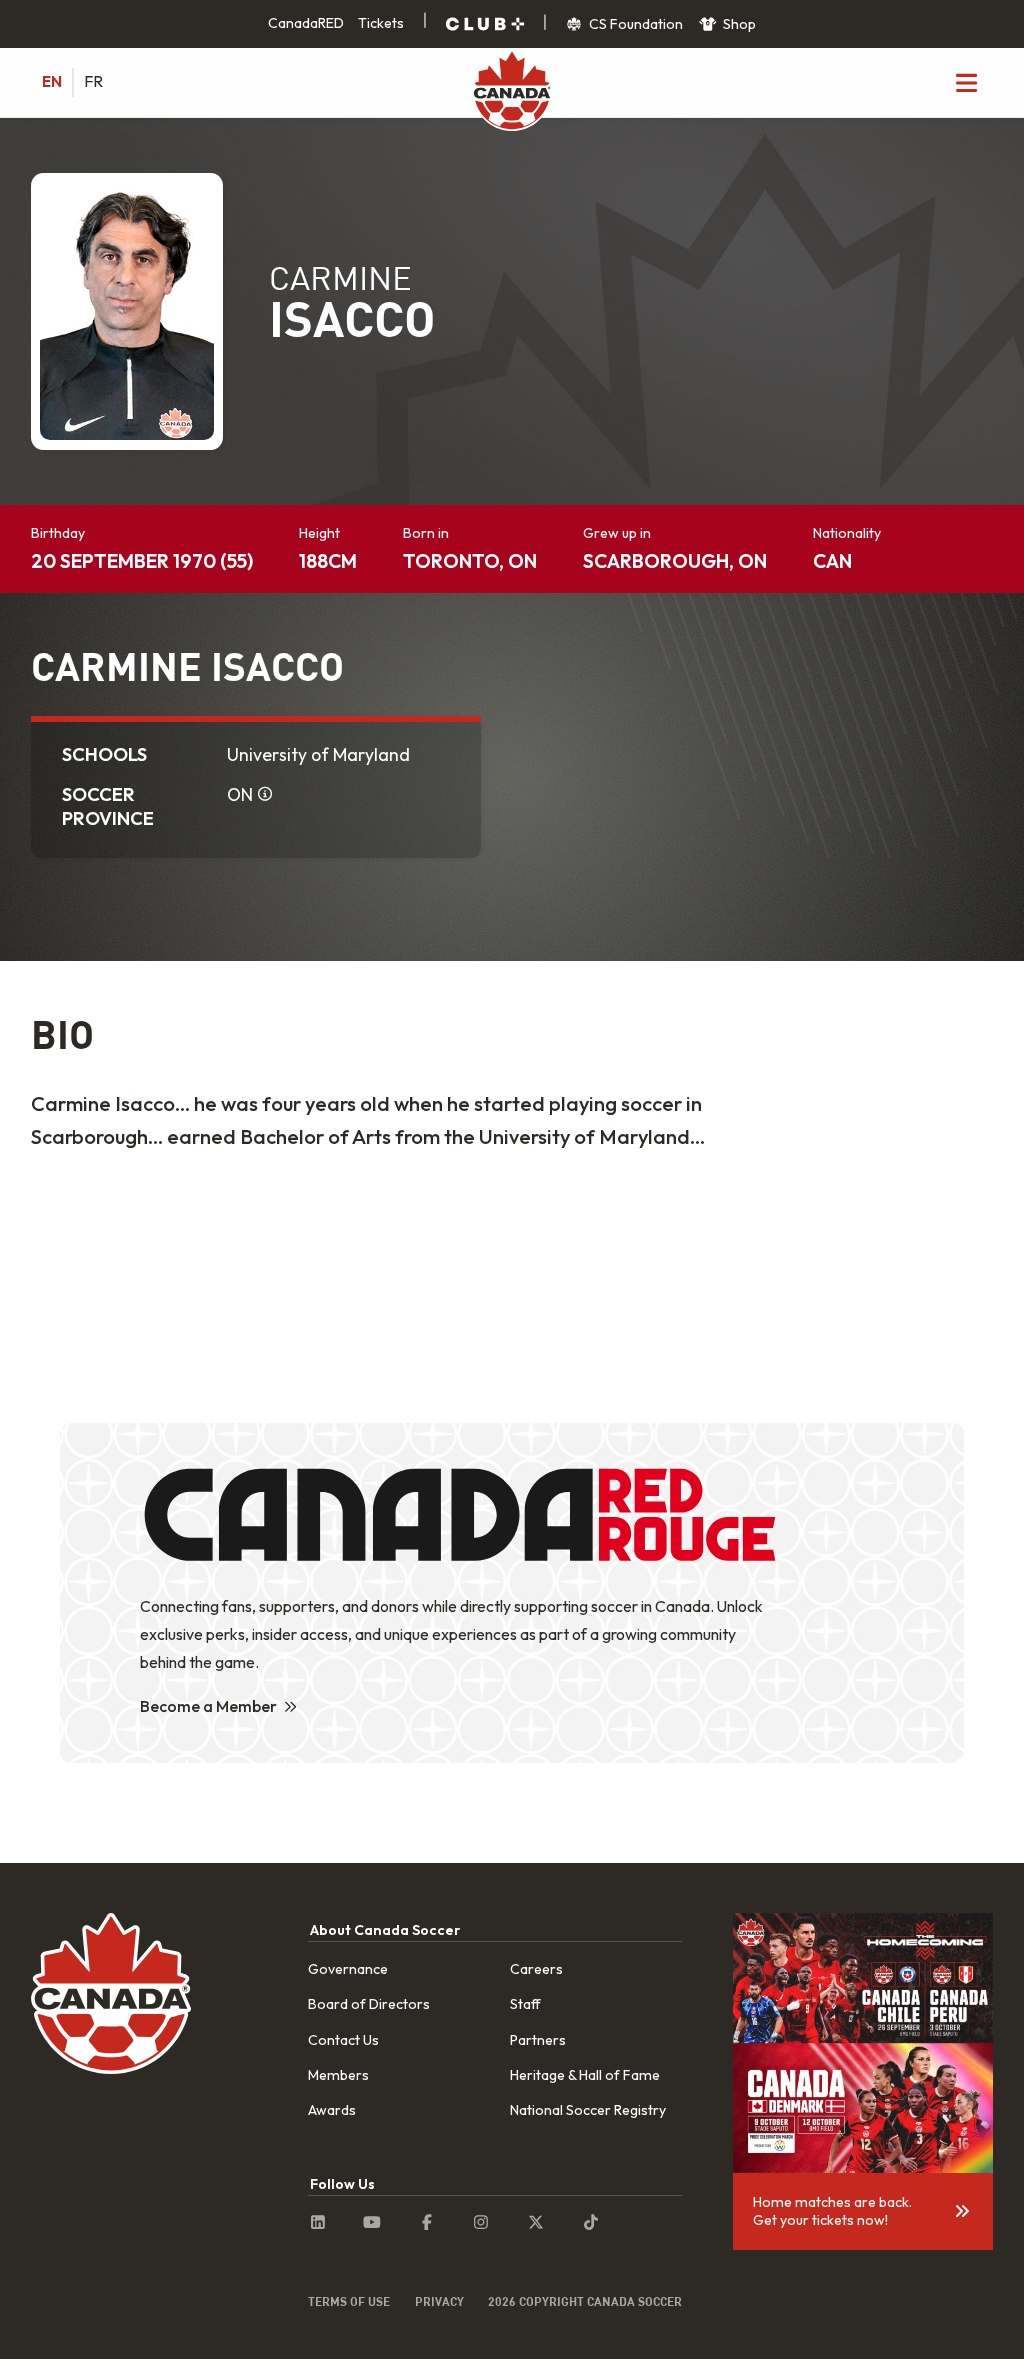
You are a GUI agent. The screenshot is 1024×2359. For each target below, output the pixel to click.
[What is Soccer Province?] (266, 795)
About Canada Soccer (385, 1930)
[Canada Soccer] (512, 92)
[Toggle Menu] (966, 82)
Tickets (381, 23)
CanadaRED (306, 23)
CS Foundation (634, 24)
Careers (536, 1969)
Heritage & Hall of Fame (585, 2075)
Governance (348, 1969)
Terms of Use (349, 2301)
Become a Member (208, 1706)
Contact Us (343, 2040)
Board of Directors (369, 2004)
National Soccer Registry (588, 2110)
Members (338, 2075)
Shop (738, 24)
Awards (332, 2110)
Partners (538, 2040)
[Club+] (485, 24)
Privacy (439, 2301)
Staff (525, 2004)
